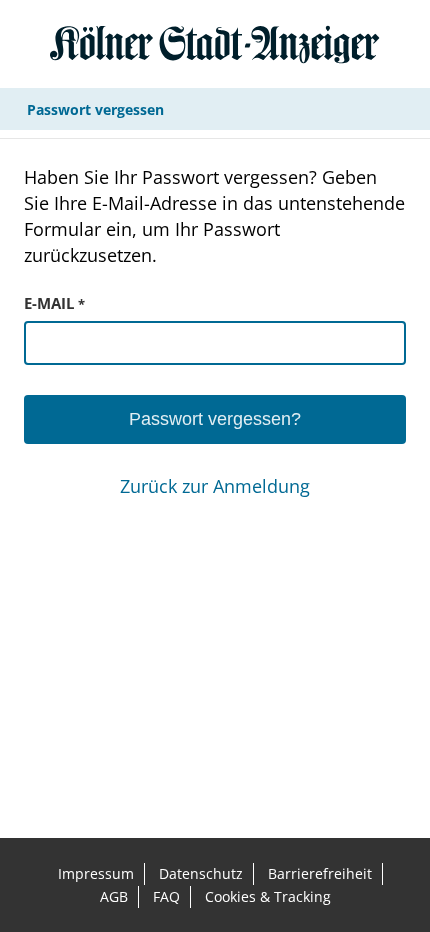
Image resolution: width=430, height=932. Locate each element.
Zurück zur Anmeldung (215, 486)
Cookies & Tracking (268, 896)
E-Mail (54, 303)
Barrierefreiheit (320, 873)
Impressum (96, 873)
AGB (114, 896)
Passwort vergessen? (215, 419)
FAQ (166, 896)
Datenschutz (201, 873)
